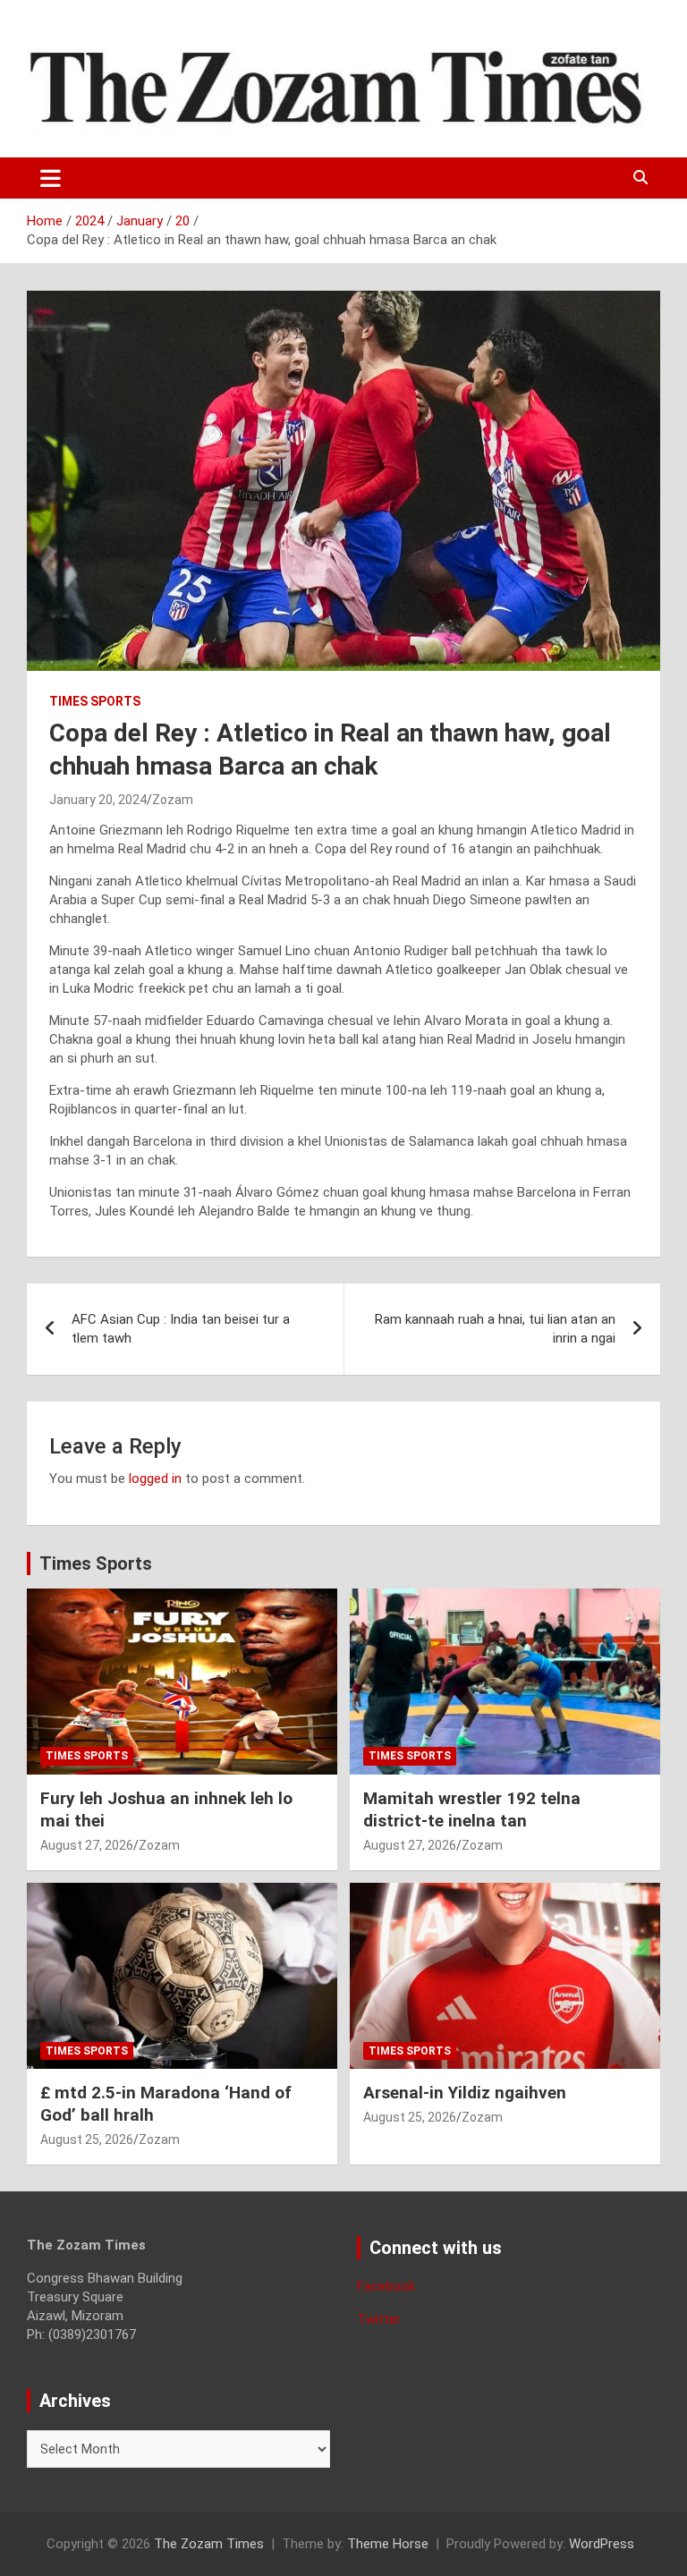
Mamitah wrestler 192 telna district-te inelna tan (472, 1809)
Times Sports (96, 1563)
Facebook (386, 2286)
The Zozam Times (209, 2544)
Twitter (379, 2319)
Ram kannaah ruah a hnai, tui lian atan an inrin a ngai (495, 1329)
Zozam (173, 800)
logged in (155, 1479)
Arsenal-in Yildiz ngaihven (465, 2093)
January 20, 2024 (98, 800)
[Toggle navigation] (51, 178)
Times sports (95, 701)
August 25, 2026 (87, 2140)
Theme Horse (388, 2544)
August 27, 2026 (87, 1845)
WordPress (602, 2544)
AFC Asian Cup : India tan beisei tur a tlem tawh (181, 1329)
